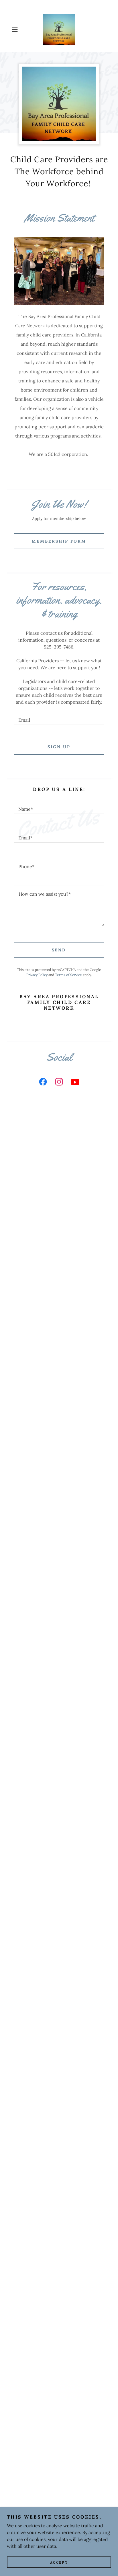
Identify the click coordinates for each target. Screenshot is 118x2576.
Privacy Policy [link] (37, 975)
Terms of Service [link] (68, 975)
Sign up (59, 747)
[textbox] (59, 717)
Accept (59, 2562)
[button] (17, 30)
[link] (59, 30)
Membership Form (59, 541)
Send (59, 950)
